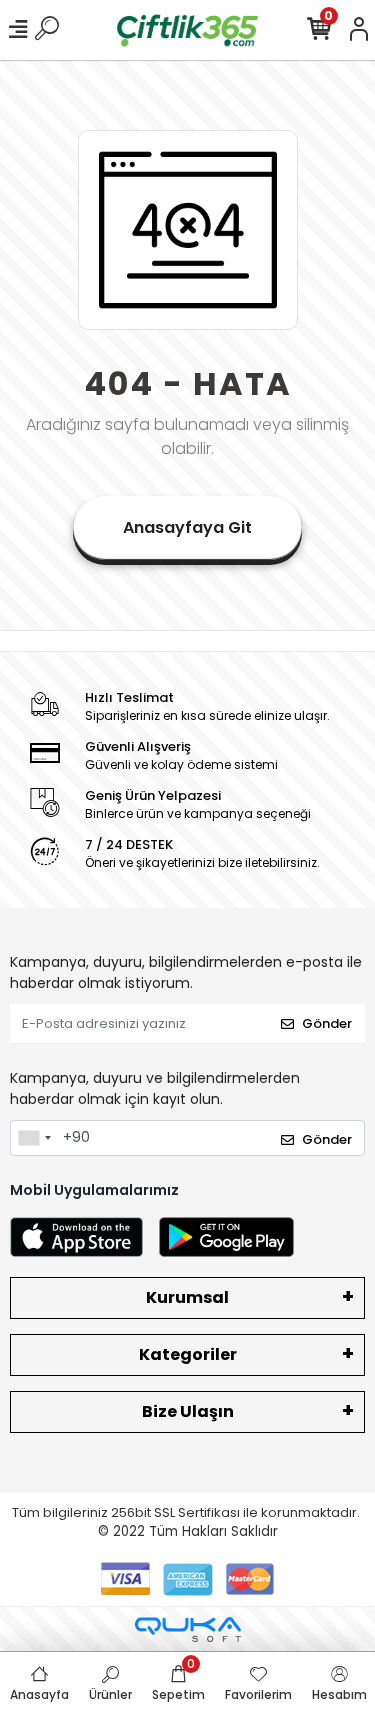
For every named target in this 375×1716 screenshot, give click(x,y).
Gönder (327, 1023)
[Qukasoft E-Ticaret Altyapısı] (188, 1629)
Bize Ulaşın (188, 1411)
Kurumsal (187, 1297)
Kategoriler (188, 1354)
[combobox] (34, 1138)
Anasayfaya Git (187, 527)
